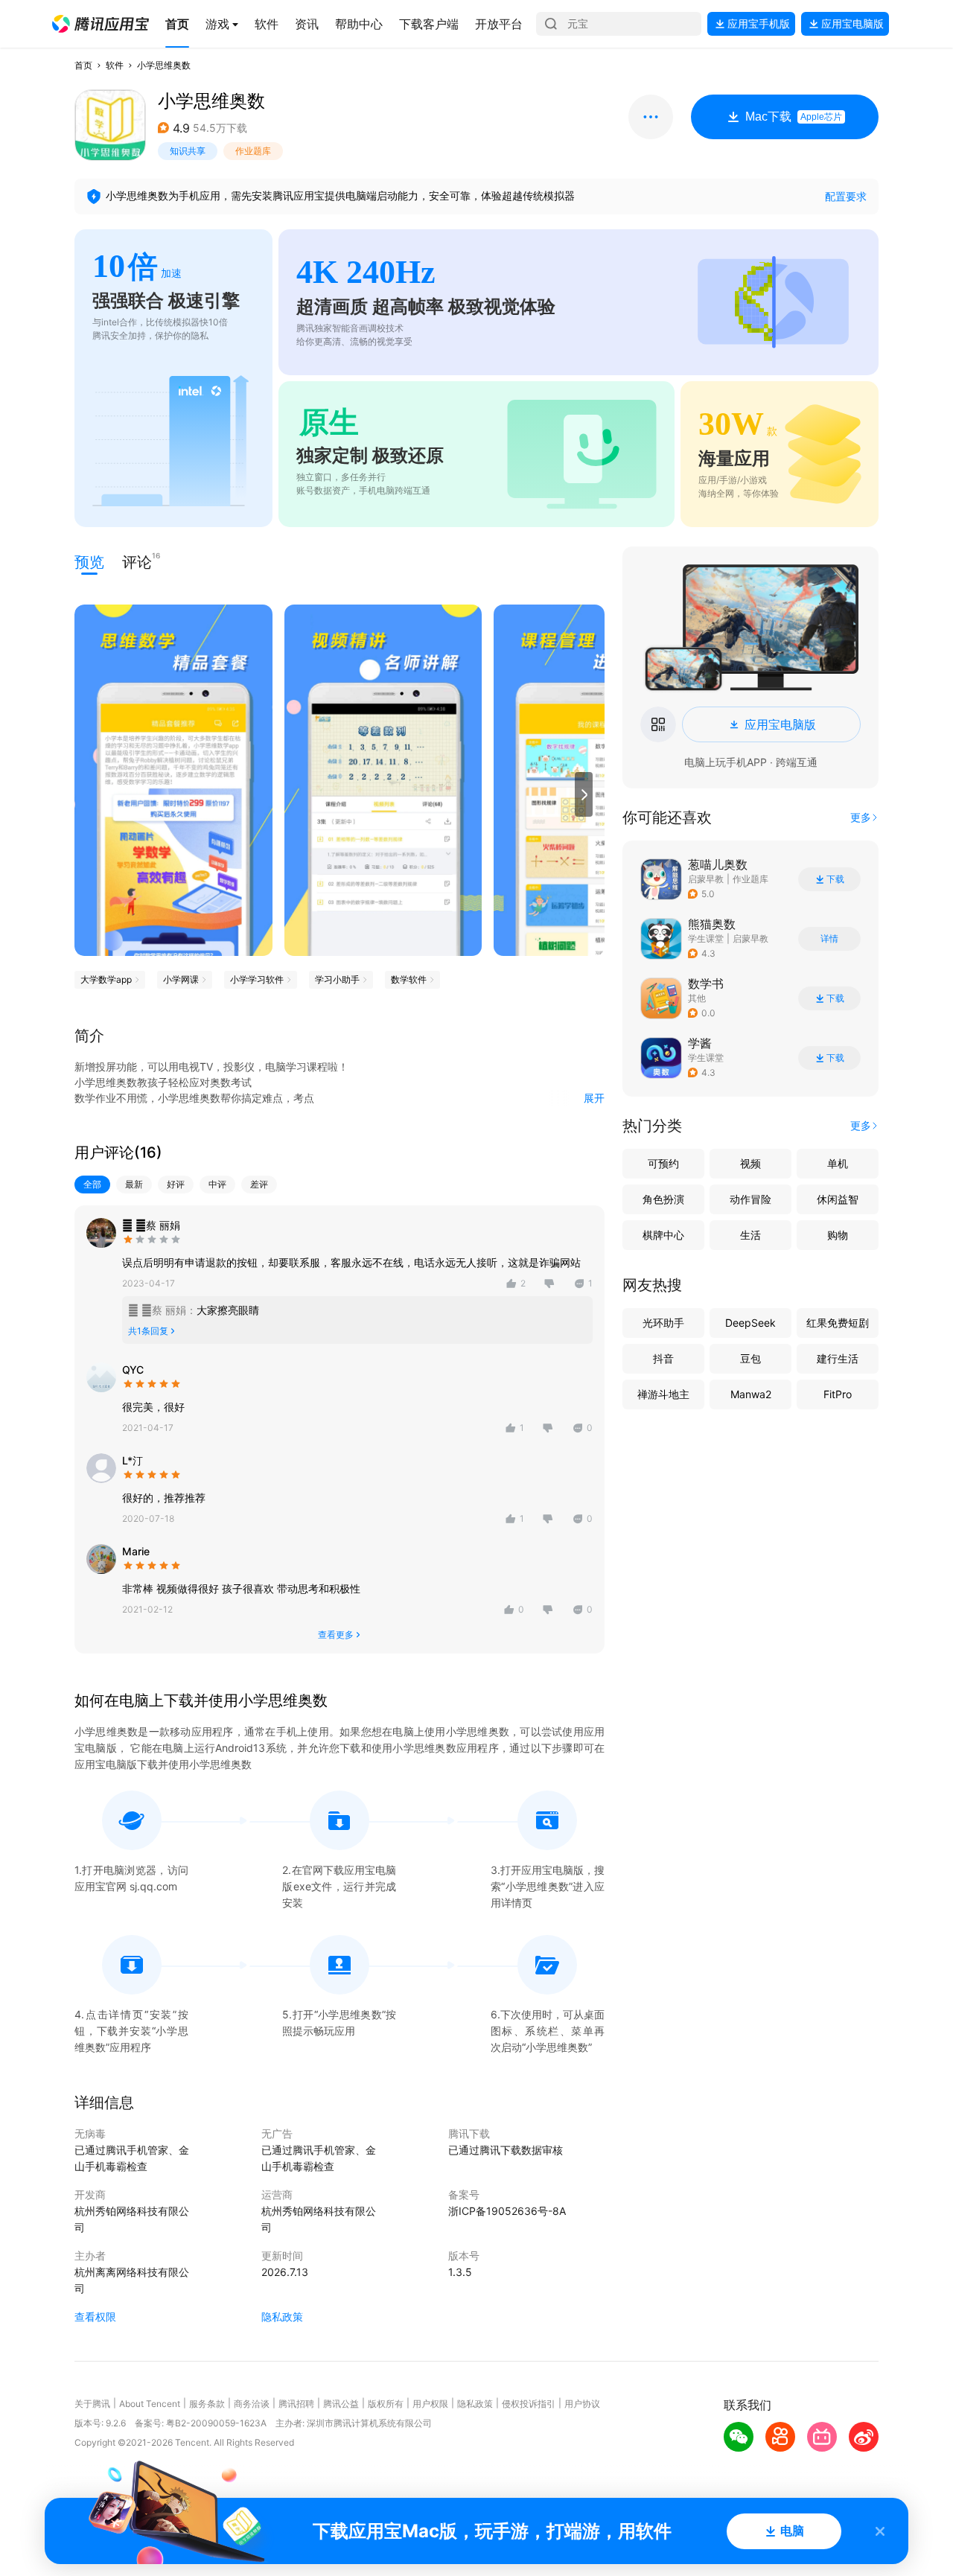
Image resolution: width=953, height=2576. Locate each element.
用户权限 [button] (430, 2404)
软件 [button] (115, 65)
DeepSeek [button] (750, 1323)
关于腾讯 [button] (92, 2404)
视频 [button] (750, 1163)
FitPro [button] (838, 1394)
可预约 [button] (663, 1163)
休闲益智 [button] (838, 1199)
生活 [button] (750, 1235)
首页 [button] (83, 65)
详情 (829, 939)
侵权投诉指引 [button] (529, 2404)
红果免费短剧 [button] (838, 1323)
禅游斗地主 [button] (663, 1394)
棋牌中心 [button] (663, 1235)
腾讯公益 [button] (341, 2404)
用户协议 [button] (582, 2404)
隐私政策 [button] (282, 2317)
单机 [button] (838, 1163)
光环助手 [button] (663, 1323)
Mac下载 (794, 117)
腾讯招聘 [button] (296, 2404)
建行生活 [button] (838, 1358)
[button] (101, 24)
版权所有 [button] (386, 2404)
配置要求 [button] (846, 196)
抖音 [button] (663, 1358)
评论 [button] (137, 561)
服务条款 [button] (207, 2404)
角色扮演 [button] (663, 1199)
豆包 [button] (750, 1358)
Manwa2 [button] (751, 1394)
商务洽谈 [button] (252, 2404)
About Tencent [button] (150, 2404)
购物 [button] (838, 1235)
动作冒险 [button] (750, 1199)
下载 (835, 879)
